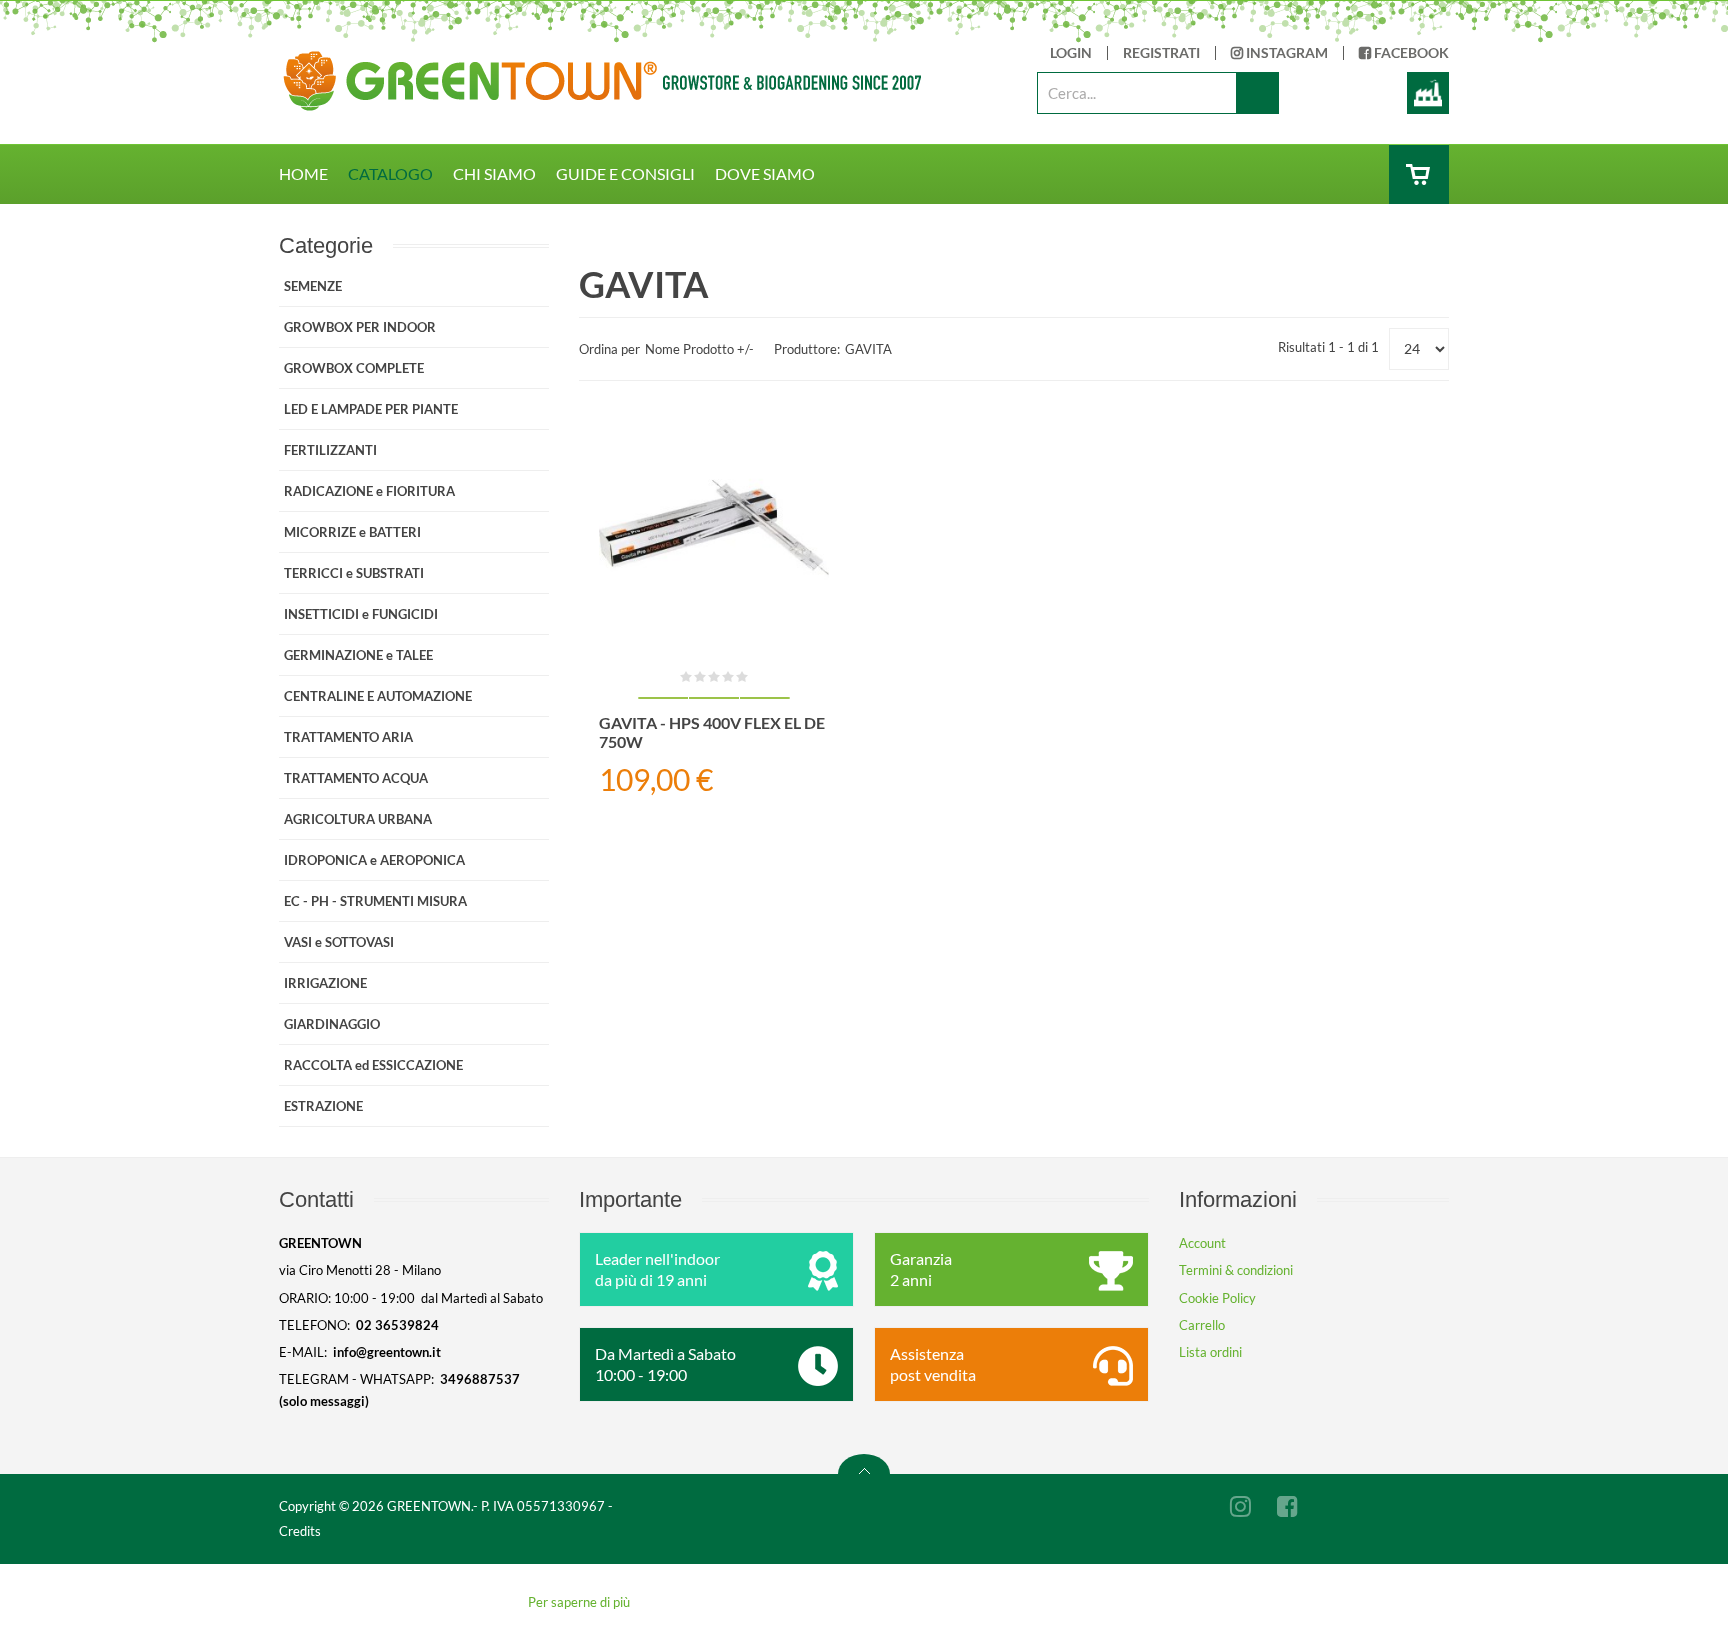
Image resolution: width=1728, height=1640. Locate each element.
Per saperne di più (579, 1602)
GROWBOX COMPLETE (354, 368)
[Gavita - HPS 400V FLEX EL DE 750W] (714, 526)
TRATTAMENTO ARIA (348, 737)
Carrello (1202, 1325)
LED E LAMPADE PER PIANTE (371, 409)
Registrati (1161, 53)
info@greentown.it (387, 1352)
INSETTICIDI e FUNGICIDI (361, 614)
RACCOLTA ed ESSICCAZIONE (373, 1065)
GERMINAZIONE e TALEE (358, 655)
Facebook (1410, 53)
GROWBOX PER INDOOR (360, 327)
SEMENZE (313, 286)
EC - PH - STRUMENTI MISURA (375, 901)
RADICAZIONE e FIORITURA (369, 491)
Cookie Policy (1217, 1298)
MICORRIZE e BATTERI (352, 532)
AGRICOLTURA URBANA (358, 819)
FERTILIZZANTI (330, 450)
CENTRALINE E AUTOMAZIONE (378, 696)
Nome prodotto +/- (699, 349)
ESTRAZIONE (323, 1106)
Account (1202, 1243)
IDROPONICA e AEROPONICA (374, 860)
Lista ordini (1210, 1352)
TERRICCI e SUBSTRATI (354, 573)
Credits (300, 1531)
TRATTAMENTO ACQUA (356, 778)
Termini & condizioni (1236, 1270)
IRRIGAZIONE (325, 983)
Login (1071, 53)
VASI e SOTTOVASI (339, 942)
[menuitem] (313, 174)
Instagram (1285, 53)
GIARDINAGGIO (332, 1024)
